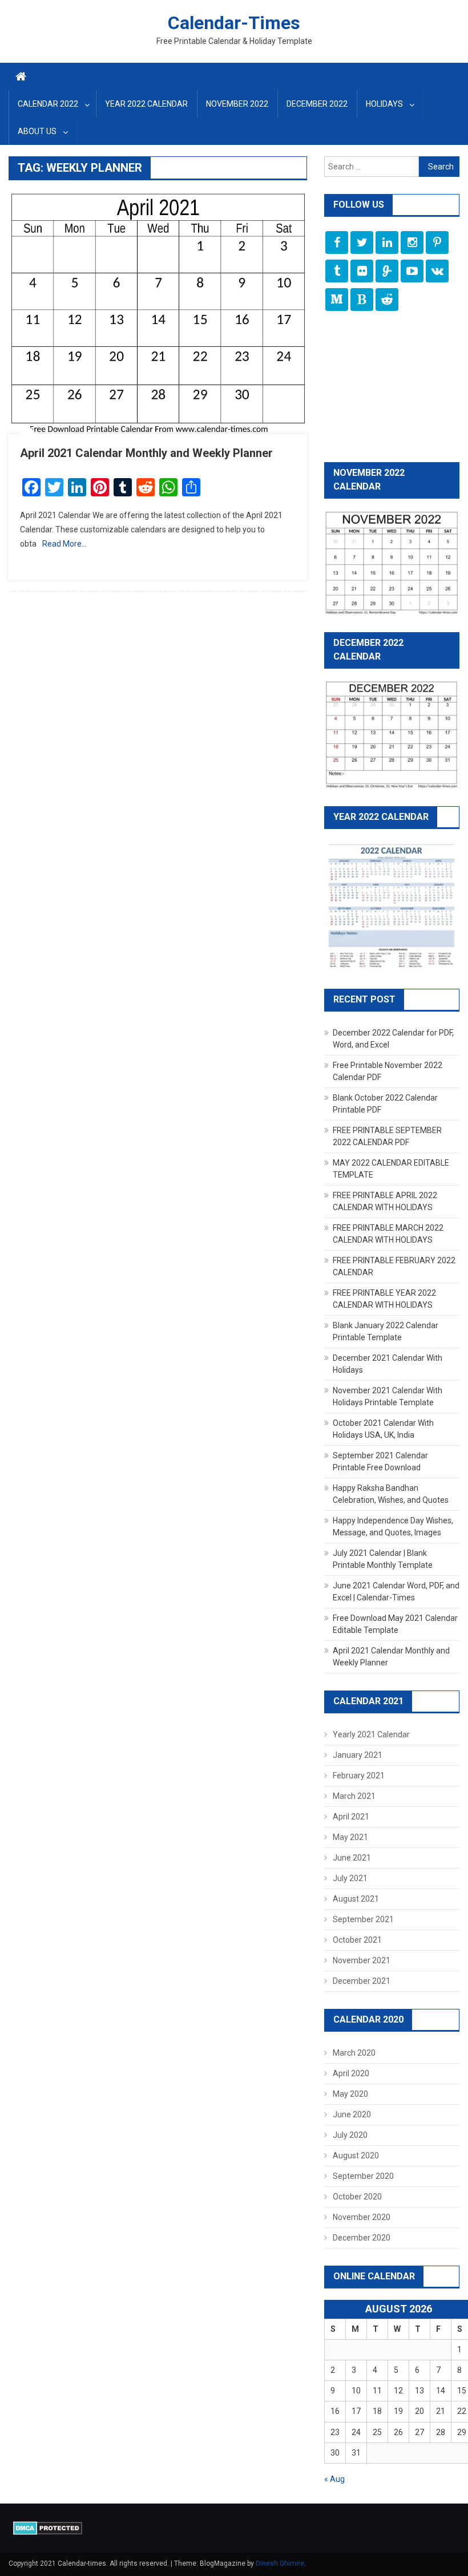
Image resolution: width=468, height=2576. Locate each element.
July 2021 (350, 1878)
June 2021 (352, 1858)
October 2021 (357, 1940)
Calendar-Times (234, 23)
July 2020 (350, 2135)
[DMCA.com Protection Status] (48, 2528)
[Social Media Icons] (337, 242)
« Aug (334, 2479)
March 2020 (354, 2053)
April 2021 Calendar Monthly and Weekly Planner (146, 453)
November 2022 (237, 104)
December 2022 (317, 104)
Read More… (64, 544)
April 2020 (351, 2073)
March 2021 (354, 1796)
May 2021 (350, 1837)
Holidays (384, 104)
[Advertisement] (392, 388)
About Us (37, 131)
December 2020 (362, 2238)
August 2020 (356, 2156)
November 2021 (362, 1960)
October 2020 (357, 2197)
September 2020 (363, 2176)
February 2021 (359, 1776)
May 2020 (350, 2094)
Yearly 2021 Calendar (371, 1734)
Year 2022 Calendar (146, 104)
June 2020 (352, 2114)
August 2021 (356, 1899)
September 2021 (363, 1919)
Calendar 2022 (48, 104)
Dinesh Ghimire (280, 2563)
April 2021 (351, 1817)
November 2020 (362, 2217)
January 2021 (358, 1755)
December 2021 (362, 1981)
